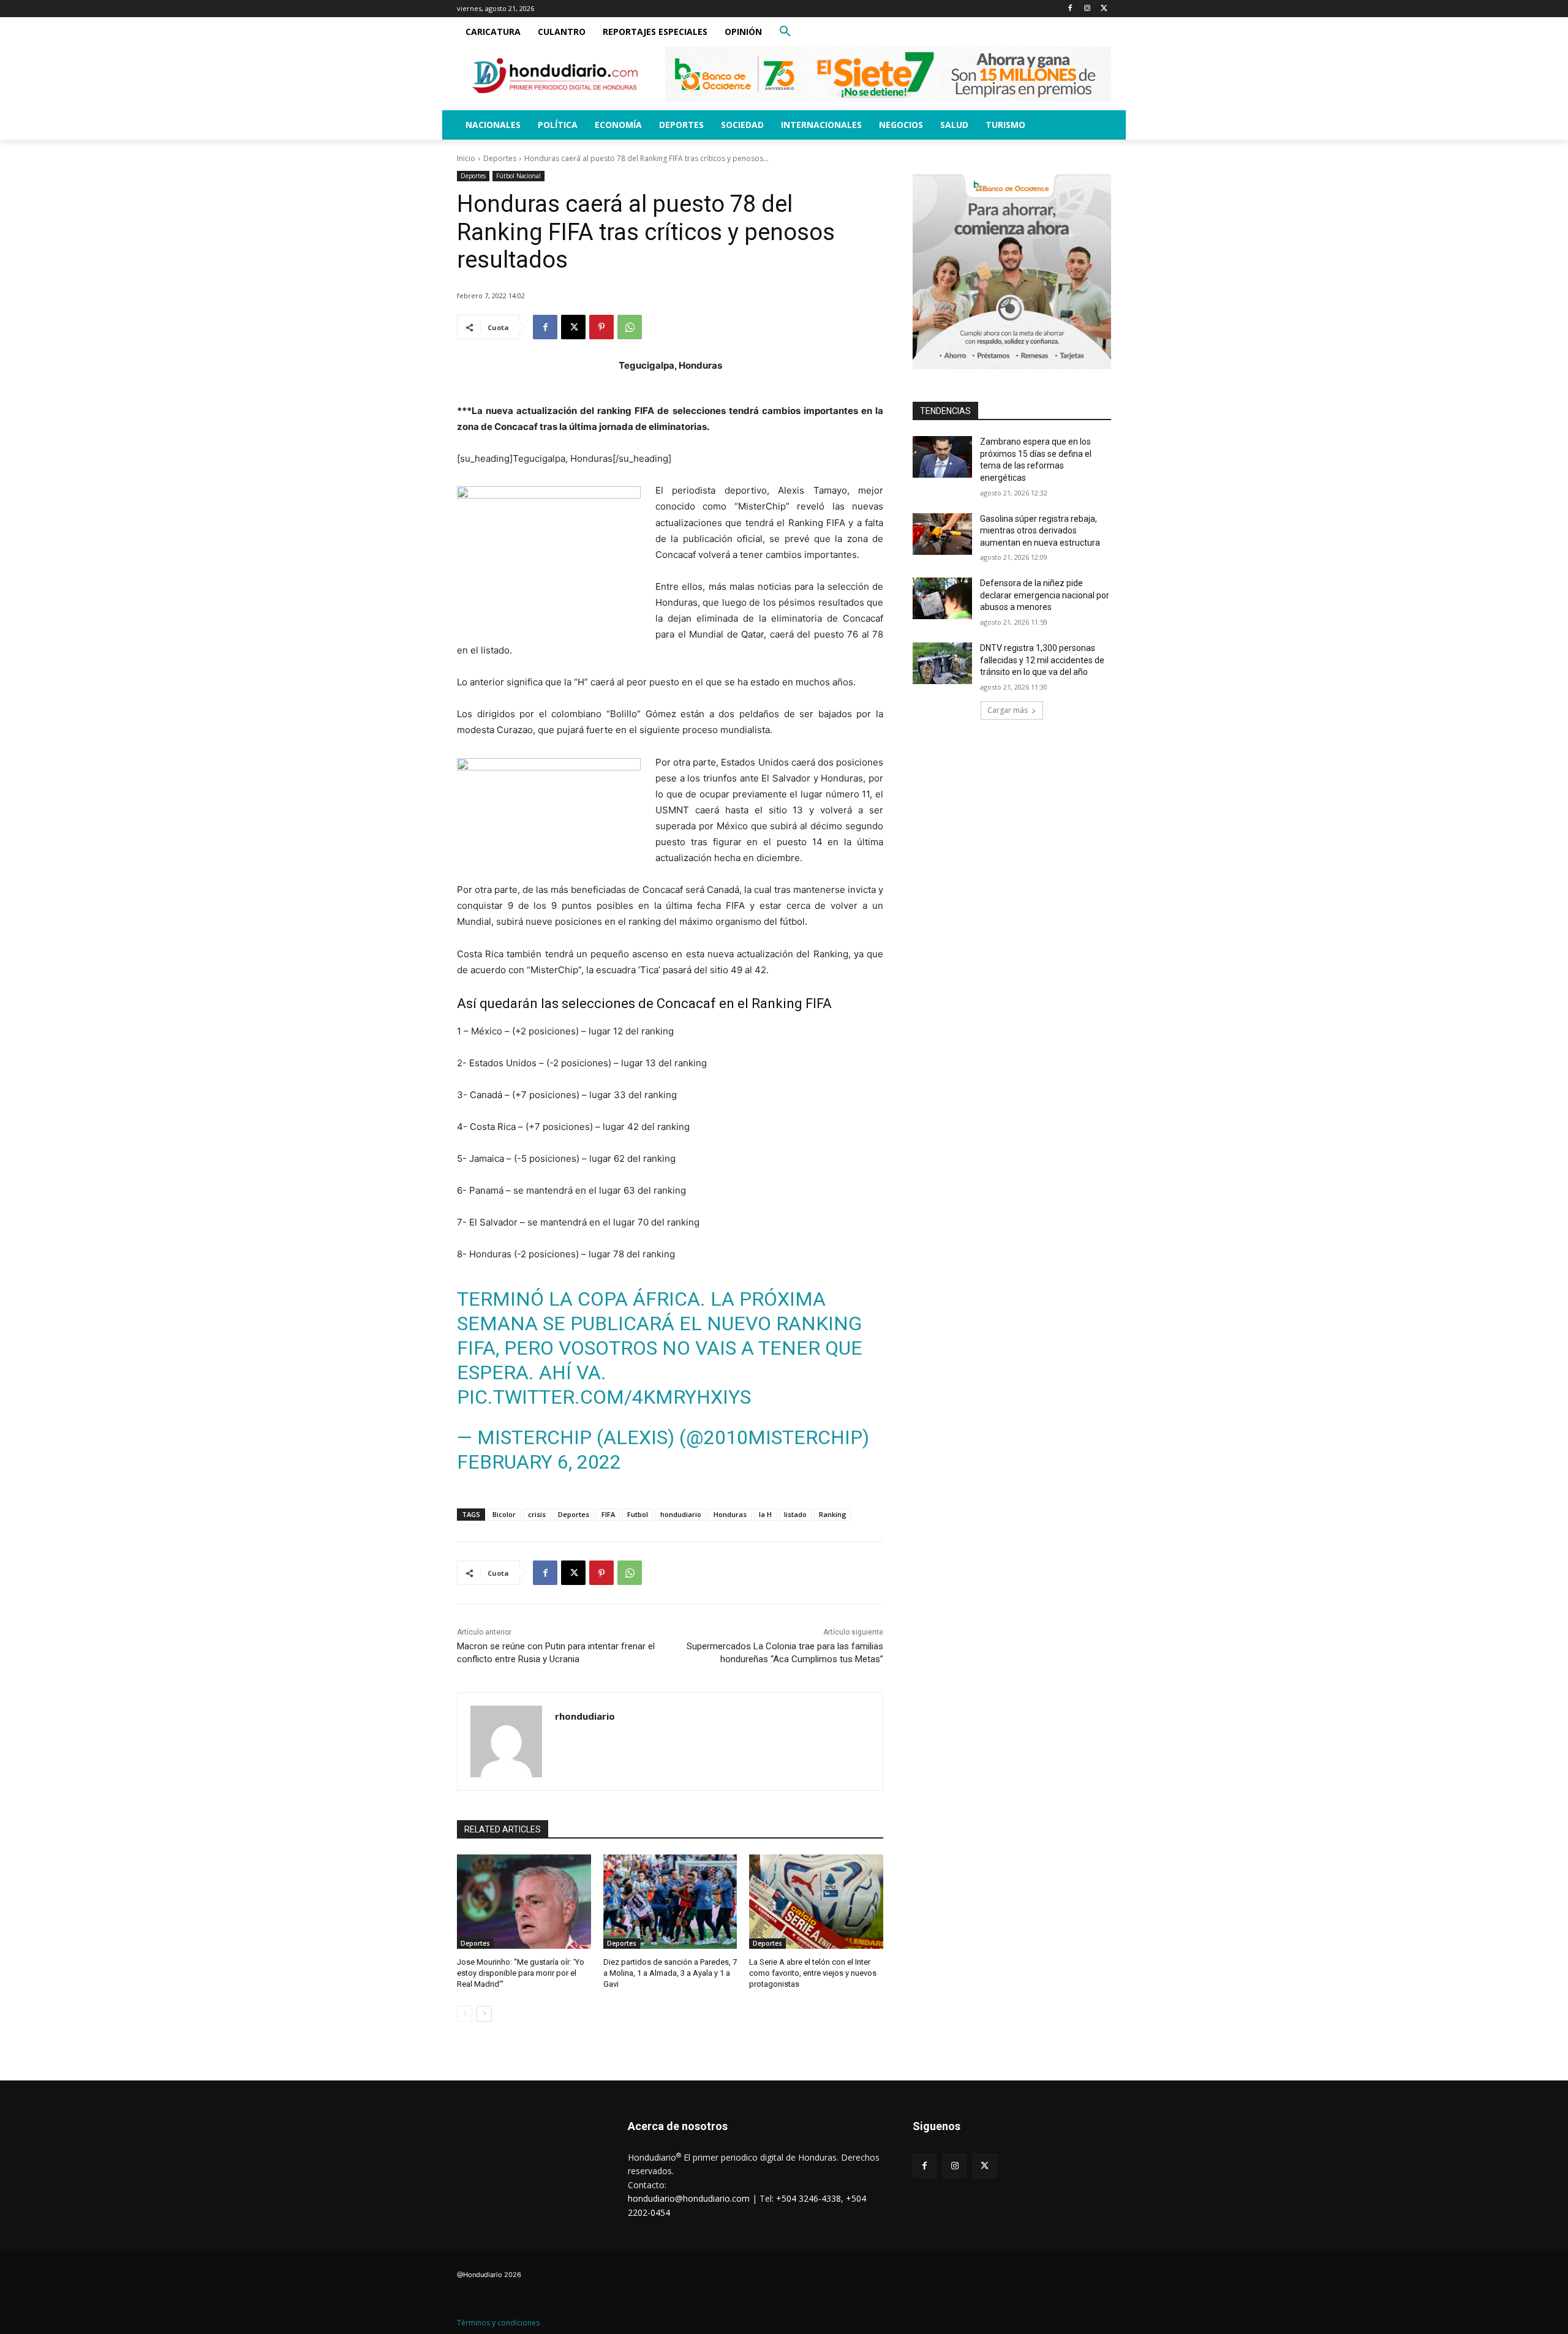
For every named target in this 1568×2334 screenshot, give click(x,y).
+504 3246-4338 (809, 2198)
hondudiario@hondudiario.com (689, 2198)
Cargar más (1008, 710)
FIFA (608, 1514)
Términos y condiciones (498, 2323)
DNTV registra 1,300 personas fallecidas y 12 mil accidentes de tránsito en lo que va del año (1042, 660)
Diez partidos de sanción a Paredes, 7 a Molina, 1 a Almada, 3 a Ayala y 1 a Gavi (670, 1973)
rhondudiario (585, 1716)
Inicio (466, 158)
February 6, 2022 (539, 1462)
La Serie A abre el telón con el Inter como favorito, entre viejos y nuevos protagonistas (813, 1973)
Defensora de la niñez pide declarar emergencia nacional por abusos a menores (1045, 595)
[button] (785, 32)
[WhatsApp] (630, 327)
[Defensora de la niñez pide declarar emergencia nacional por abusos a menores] (942, 598)
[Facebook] (1070, 9)
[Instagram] (1087, 9)
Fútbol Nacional (518, 176)
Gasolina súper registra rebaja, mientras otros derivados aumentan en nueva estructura (1040, 531)
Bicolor (504, 1514)
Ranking (833, 1514)
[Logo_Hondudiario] (555, 76)
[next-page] (484, 2014)
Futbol (638, 1514)
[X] (1104, 9)
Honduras (730, 1514)
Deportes (500, 158)
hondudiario (681, 1514)
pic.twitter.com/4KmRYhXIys (604, 1397)
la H (765, 1514)
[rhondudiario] (506, 1741)
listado (795, 1514)
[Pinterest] (601, 327)
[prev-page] (465, 2014)
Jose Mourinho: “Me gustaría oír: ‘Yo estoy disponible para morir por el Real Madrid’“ (521, 1973)
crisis (537, 1514)
